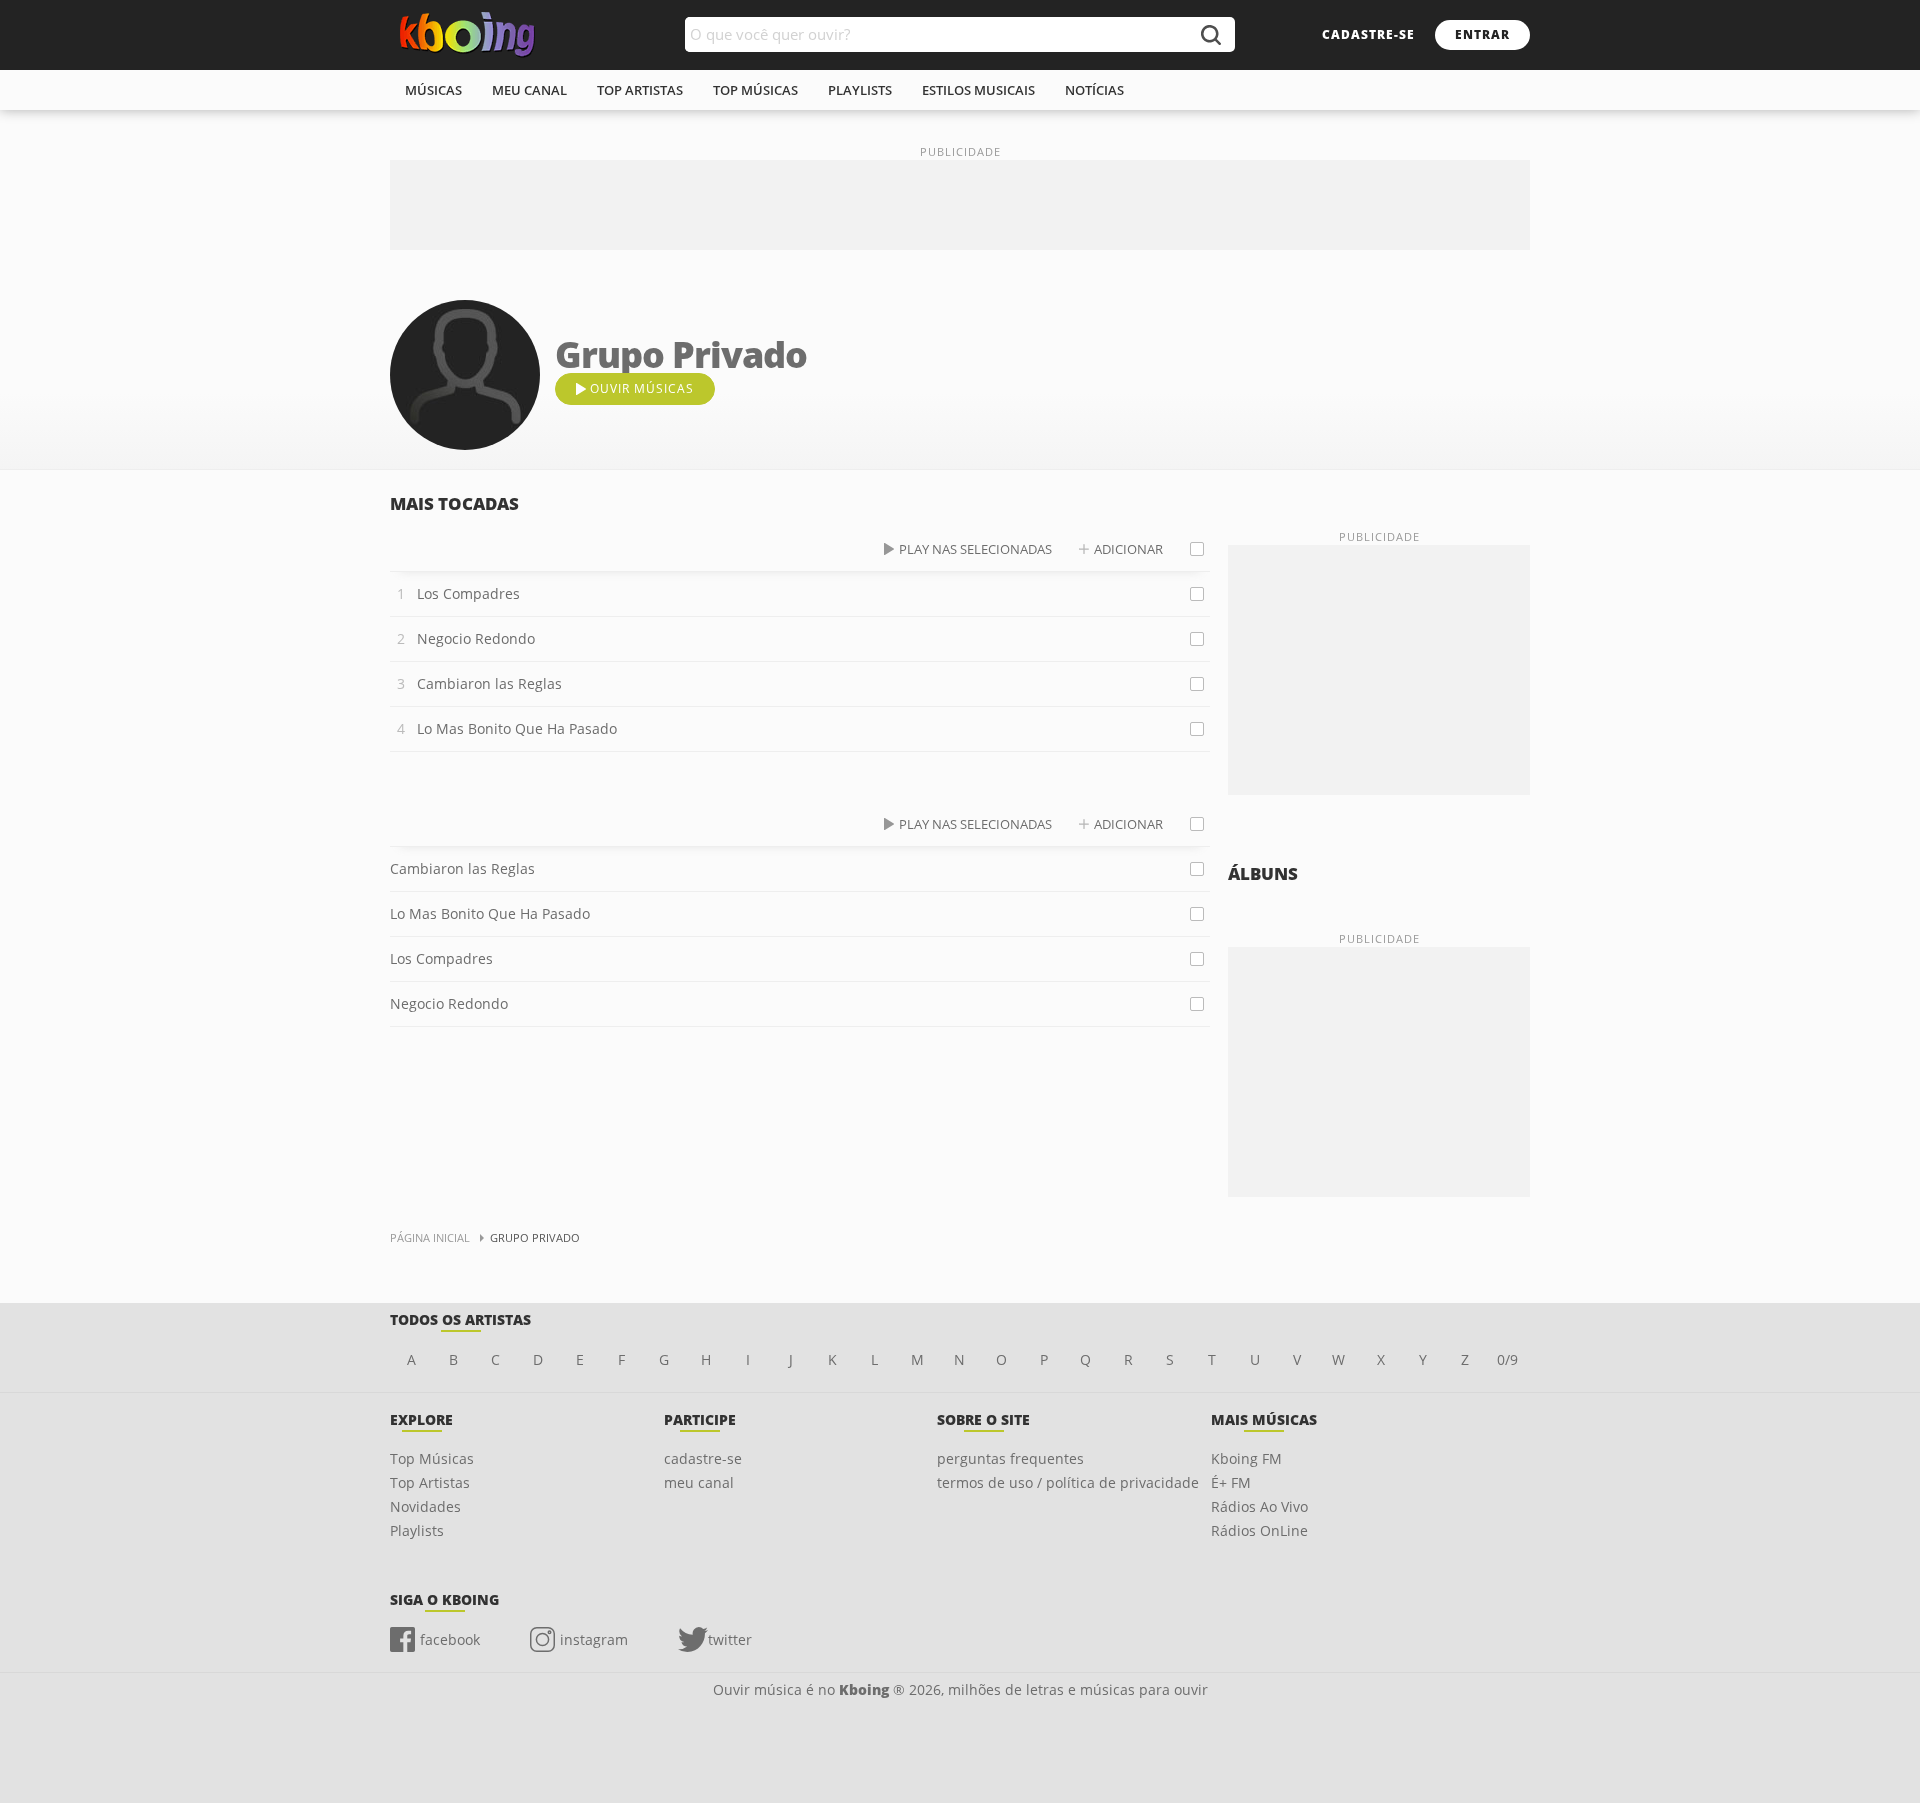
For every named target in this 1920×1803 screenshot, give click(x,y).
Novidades (425, 1506)
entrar (1482, 34)
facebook (450, 1639)
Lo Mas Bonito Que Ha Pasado (517, 728)
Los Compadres (468, 593)
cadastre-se (1368, 34)
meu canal (529, 90)
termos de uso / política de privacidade (1068, 1482)
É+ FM (1231, 1482)
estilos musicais (978, 90)
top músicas (755, 90)
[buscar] (1210, 34)
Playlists (417, 1530)
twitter (730, 1639)
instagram (594, 1639)
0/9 (1507, 1359)
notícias (1094, 90)
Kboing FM (1246, 1458)
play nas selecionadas (975, 549)
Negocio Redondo (476, 638)
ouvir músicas (642, 388)
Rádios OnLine (1259, 1530)
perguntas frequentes (1010, 1458)
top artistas (640, 90)
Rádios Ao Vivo (1259, 1506)
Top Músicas (432, 1458)
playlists (860, 90)
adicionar (1128, 549)
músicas (433, 90)
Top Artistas (430, 1482)
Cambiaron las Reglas (489, 683)
